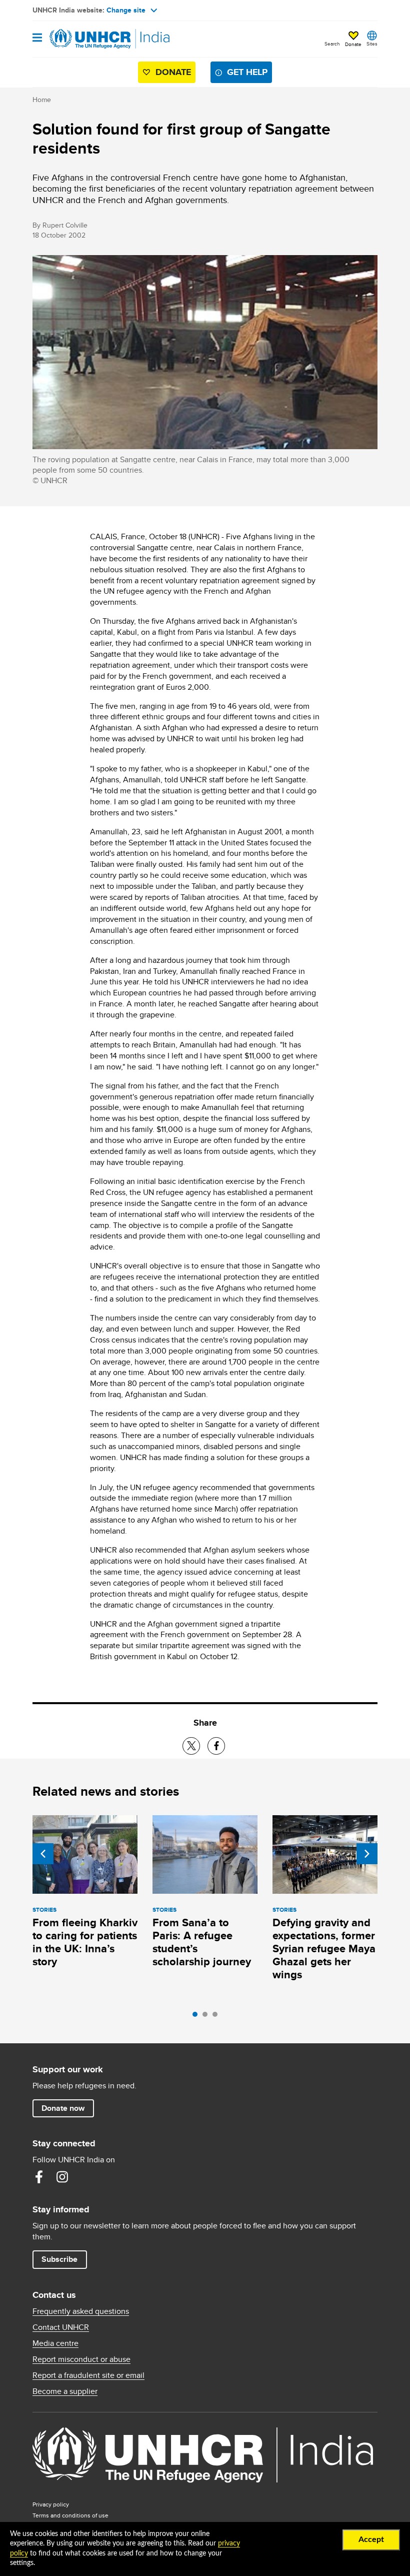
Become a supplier (65, 2391)
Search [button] (332, 44)
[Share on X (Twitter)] (191, 1746)
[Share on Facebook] (216, 1746)
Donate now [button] (63, 2108)
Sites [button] (372, 44)
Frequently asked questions (81, 2311)
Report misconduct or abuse (81, 2359)
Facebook (39, 2177)
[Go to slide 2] (207, 2017)
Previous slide (43, 1854)
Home (42, 100)
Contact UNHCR (61, 2327)
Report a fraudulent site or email (88, 2375)
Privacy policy (51, 2504)
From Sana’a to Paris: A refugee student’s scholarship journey (202, 1942)
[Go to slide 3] (217, 2017)
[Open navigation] (37, 38)
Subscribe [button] (59, 2259)
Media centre (55, 2343)
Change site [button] (126, 10)
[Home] (83, 39)
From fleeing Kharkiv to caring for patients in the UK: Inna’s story (85, 1942)
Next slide (367, 1854)
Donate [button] (353, 44)
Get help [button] (247, 72)
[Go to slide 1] (197, 2017)
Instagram (62, 2177)
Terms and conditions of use (70, 2515)
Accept (371, 2539)
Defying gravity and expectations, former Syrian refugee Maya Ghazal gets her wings (324, 1949)
